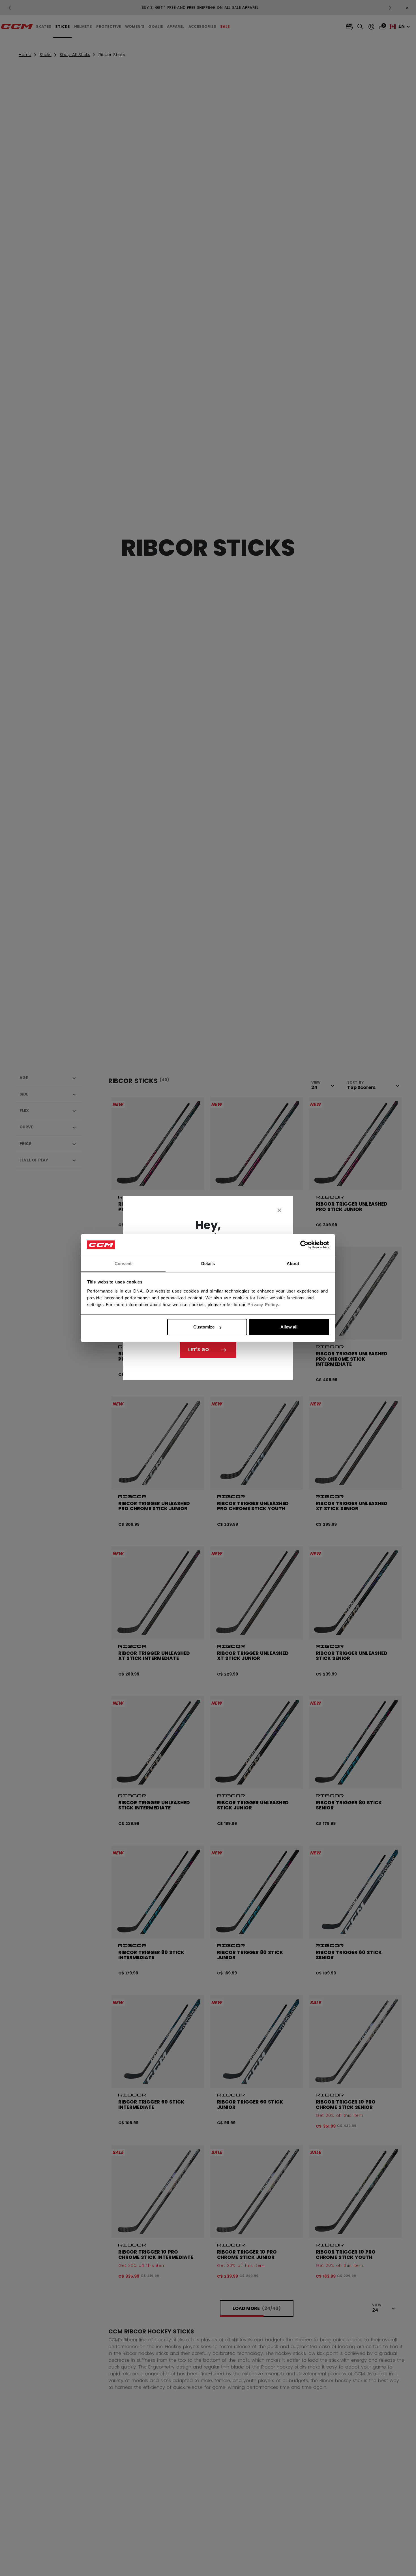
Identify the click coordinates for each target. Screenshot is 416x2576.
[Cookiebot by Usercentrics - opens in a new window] (304, 1245)
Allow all (289, 1327)
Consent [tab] (123, 1264)
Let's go (199, 1350)
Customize (204, 1327)
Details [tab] (208, 1264)
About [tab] (293, 1264)
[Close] (280, 1210)
